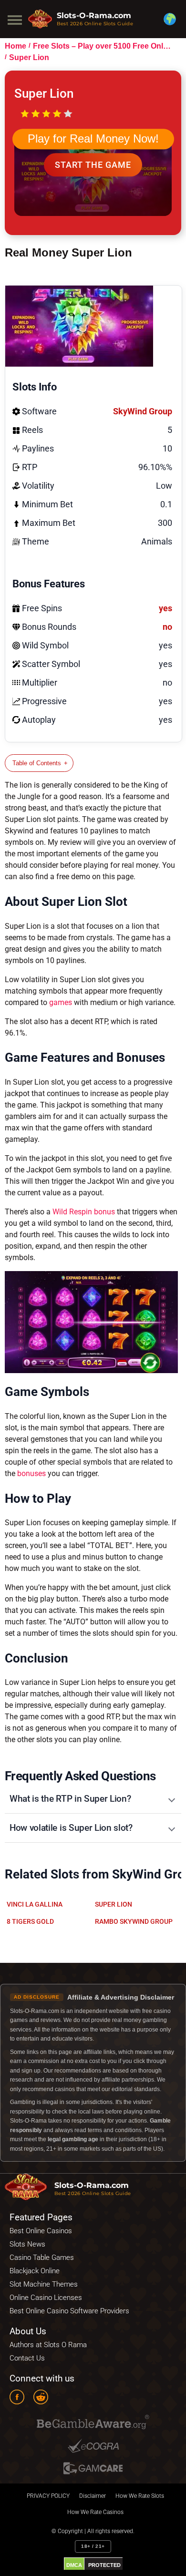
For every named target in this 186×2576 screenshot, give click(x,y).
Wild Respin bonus (84, 1212)
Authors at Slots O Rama (48, 2345)
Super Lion (114, 1904)
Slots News (27, 2244)
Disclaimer (93, 2496)
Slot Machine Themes (44, 2284)
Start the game (93, 165)
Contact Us (27, 2358)
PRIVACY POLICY (48, 2496)
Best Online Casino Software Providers (69, 2311)
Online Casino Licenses (46, 2298)
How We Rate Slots (140, 2496)
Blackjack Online (35, 2271)
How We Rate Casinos (95, 2512)
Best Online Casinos (41, 2231)
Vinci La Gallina (35, 1904)
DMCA (74, 2565)
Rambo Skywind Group (134, 1921)
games (61, 1002)
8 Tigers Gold (30, 1921)
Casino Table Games (42, 2258)
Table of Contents (37, 763)
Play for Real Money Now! (93, 139)
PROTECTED (104, 2565)
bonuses (31, 1473)
